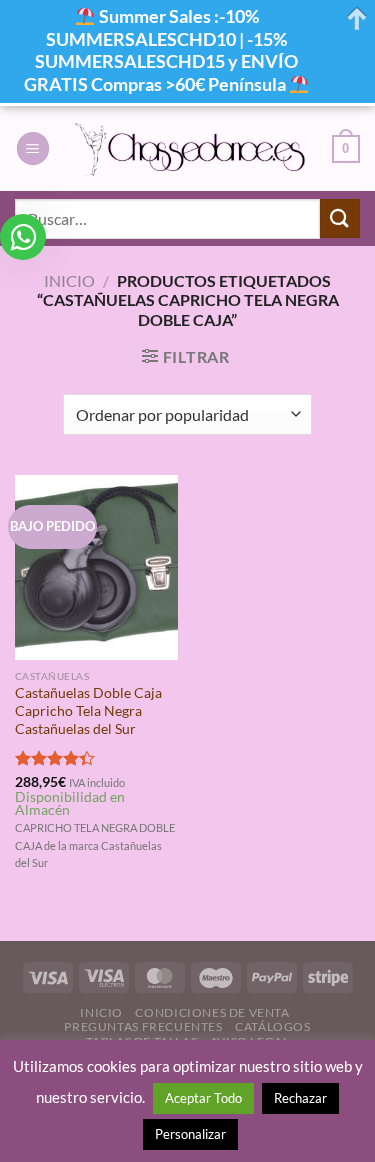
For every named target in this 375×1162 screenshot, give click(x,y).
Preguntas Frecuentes (143, 1026)
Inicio (69, 280)
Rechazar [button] (300, 1098)
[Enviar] (340, 218)
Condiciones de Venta (212, 1012)
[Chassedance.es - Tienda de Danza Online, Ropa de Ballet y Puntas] (191, 149)
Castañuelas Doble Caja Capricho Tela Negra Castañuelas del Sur (88, 710)
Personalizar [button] (190, 1134)
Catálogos (273, 1026)
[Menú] (33, 148)
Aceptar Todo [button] (203, 1098)
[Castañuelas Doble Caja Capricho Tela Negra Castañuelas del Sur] (96, 567)
